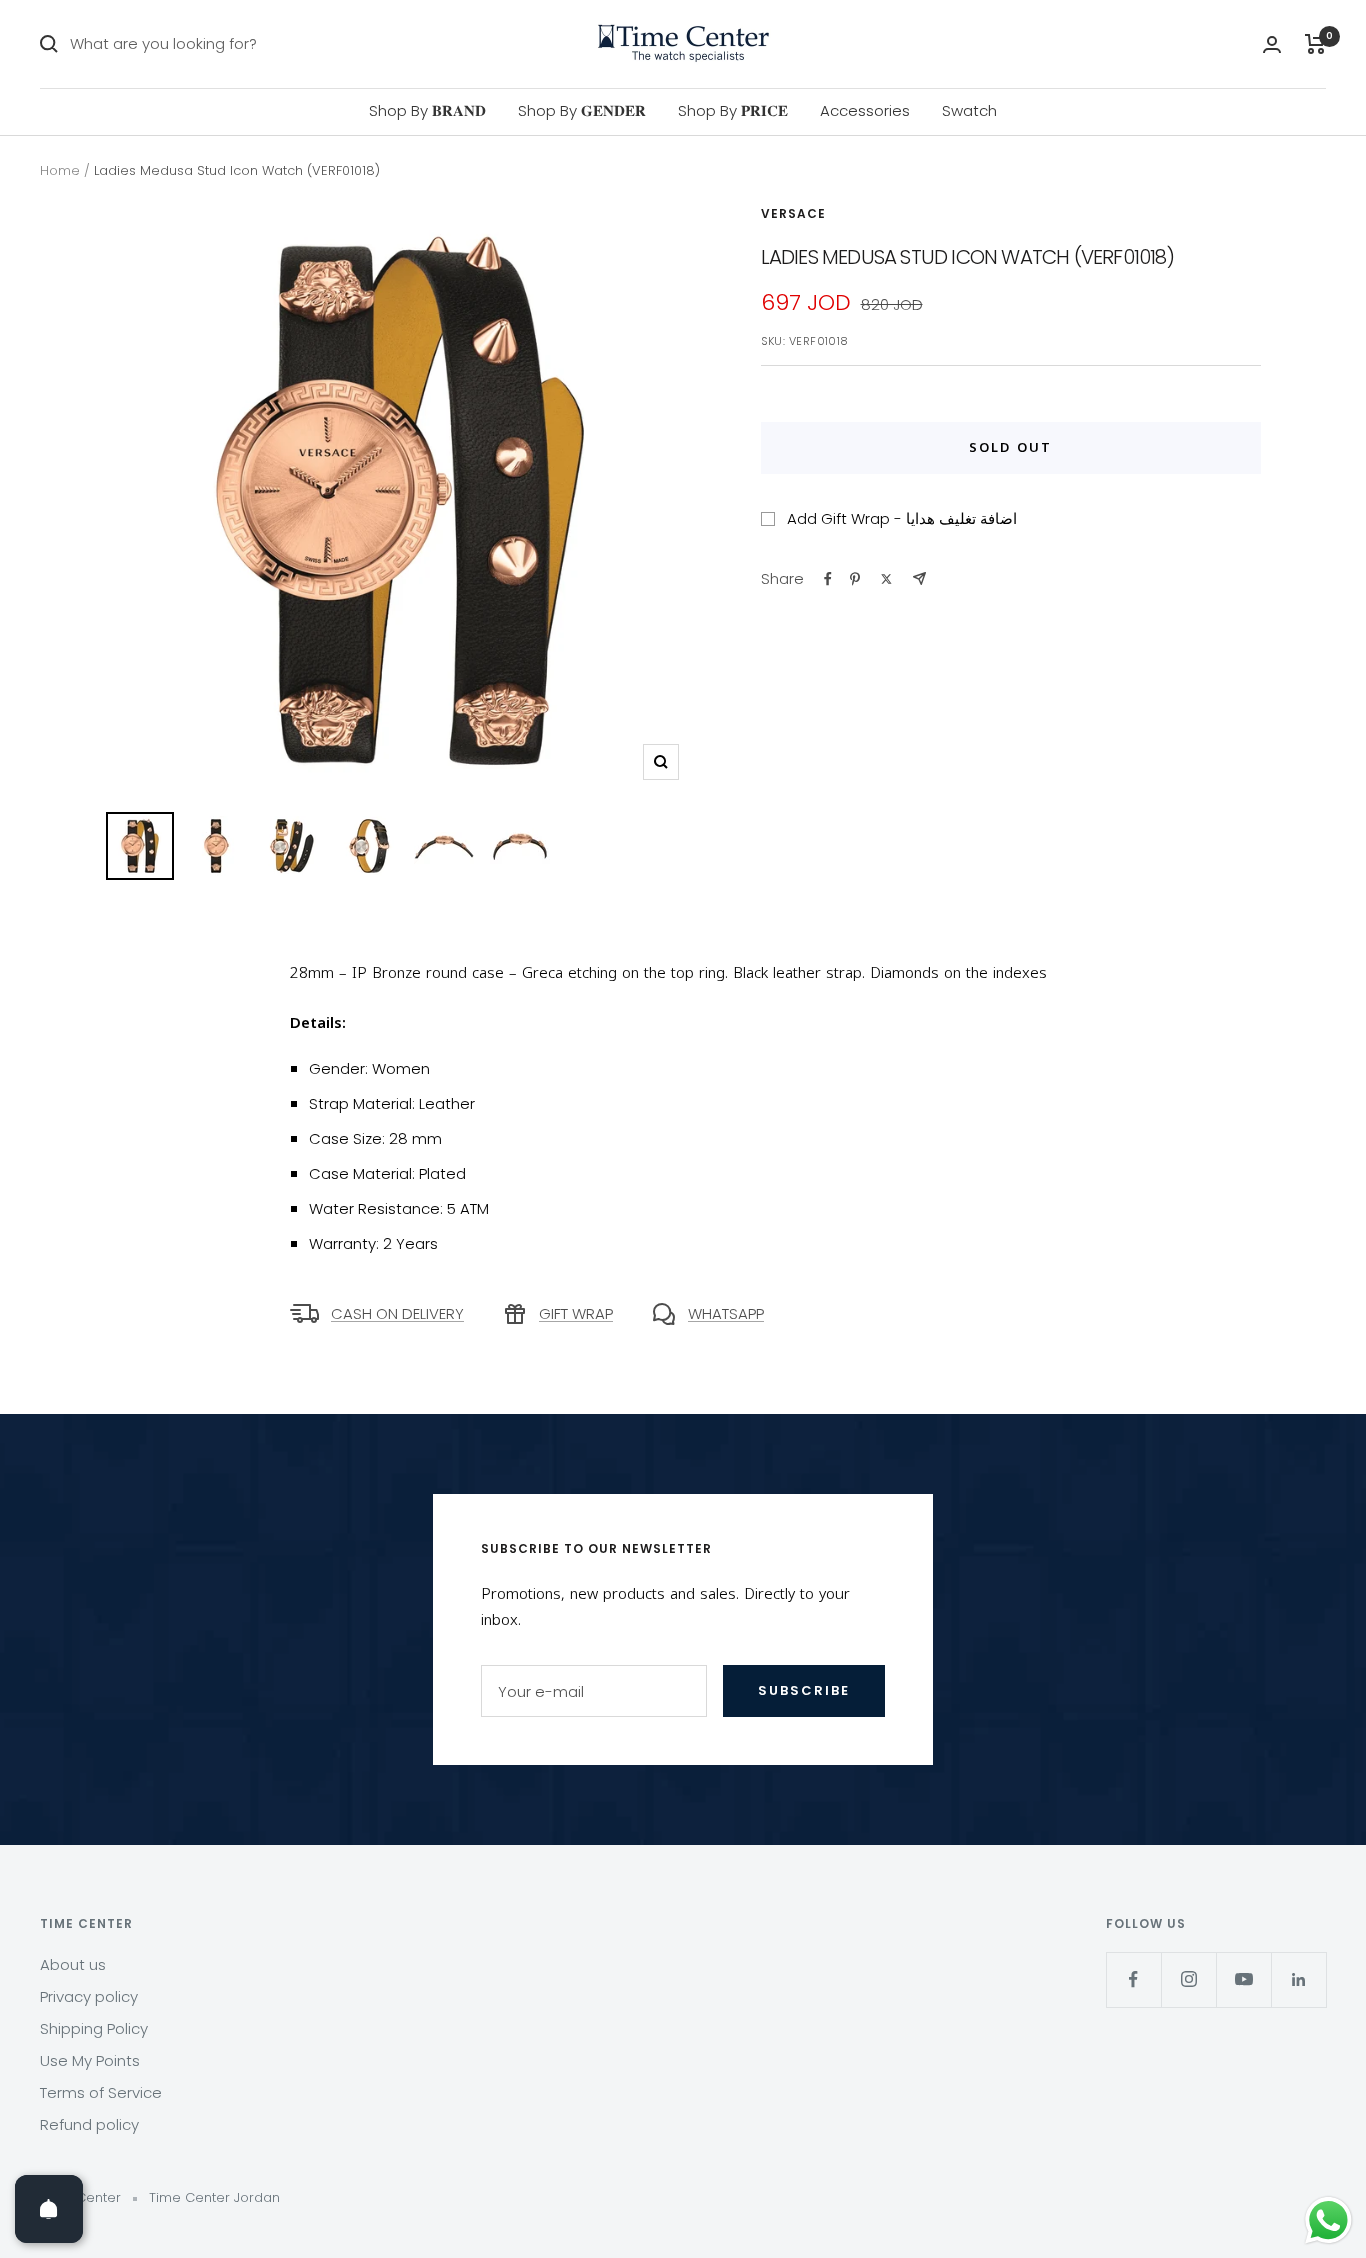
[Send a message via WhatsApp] (1328, 2220)
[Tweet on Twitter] (886, 579)
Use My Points (90, 2060)
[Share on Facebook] (828, 579)
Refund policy (89, 2124)
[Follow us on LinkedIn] (1298, 1979)
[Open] (49, 2209)
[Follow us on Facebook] (1133, 1979)
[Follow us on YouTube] (1243, 1979)
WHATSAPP (726, 1313)
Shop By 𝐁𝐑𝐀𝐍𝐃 (427, 110)
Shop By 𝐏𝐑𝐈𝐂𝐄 (733, 110)
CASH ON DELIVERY (397, 1313)
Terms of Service (101, 2092)
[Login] (1272, 44)
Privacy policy (89, 1996)
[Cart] (1315, 44)
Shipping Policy (94, 2028)
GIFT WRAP (576, 1313)
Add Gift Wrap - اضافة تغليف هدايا (902, 518)
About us (73, 1964)
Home (60, 170)
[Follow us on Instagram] (1188, 1979)
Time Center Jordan (214, 2197)
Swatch (969, 110)
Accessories (865, 110)
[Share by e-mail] (919, 578)
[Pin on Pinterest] (855, 579)
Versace (793, 213)
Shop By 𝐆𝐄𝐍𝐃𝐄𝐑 (582, 110)
